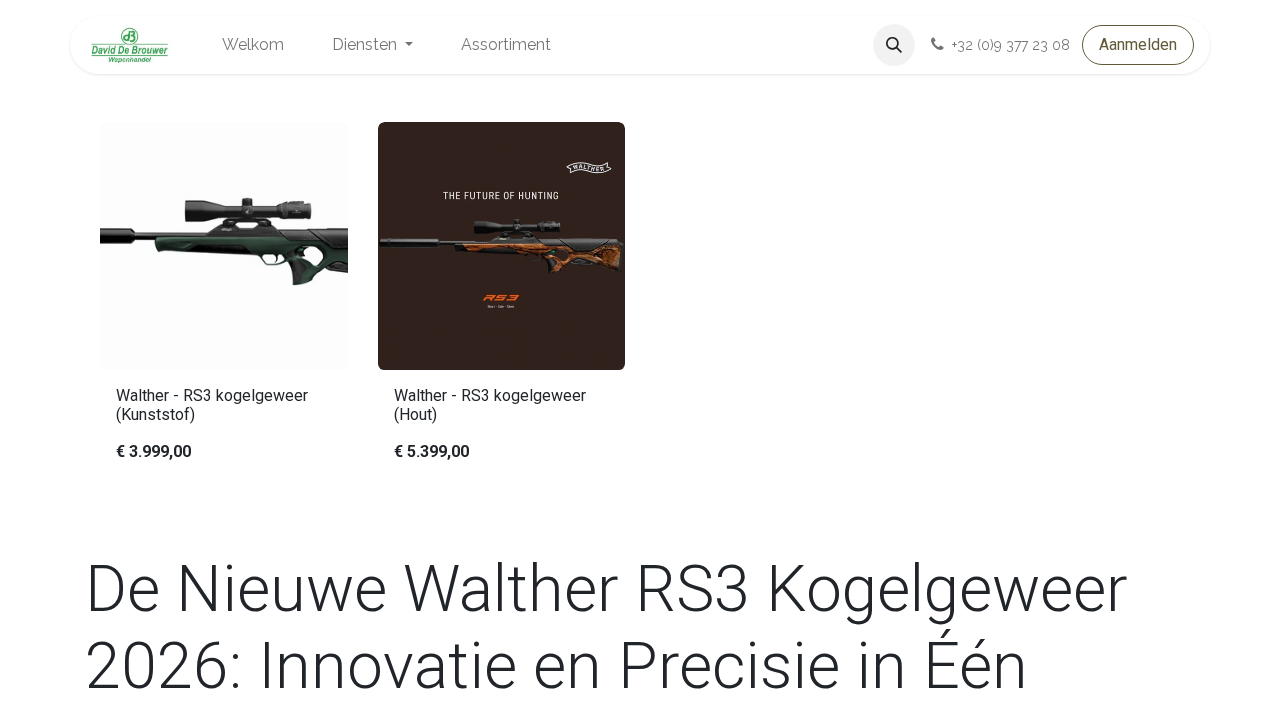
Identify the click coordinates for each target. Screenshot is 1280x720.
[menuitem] (253, 45)
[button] (894, 45)
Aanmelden (1138, 44)
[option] (640, 301)
